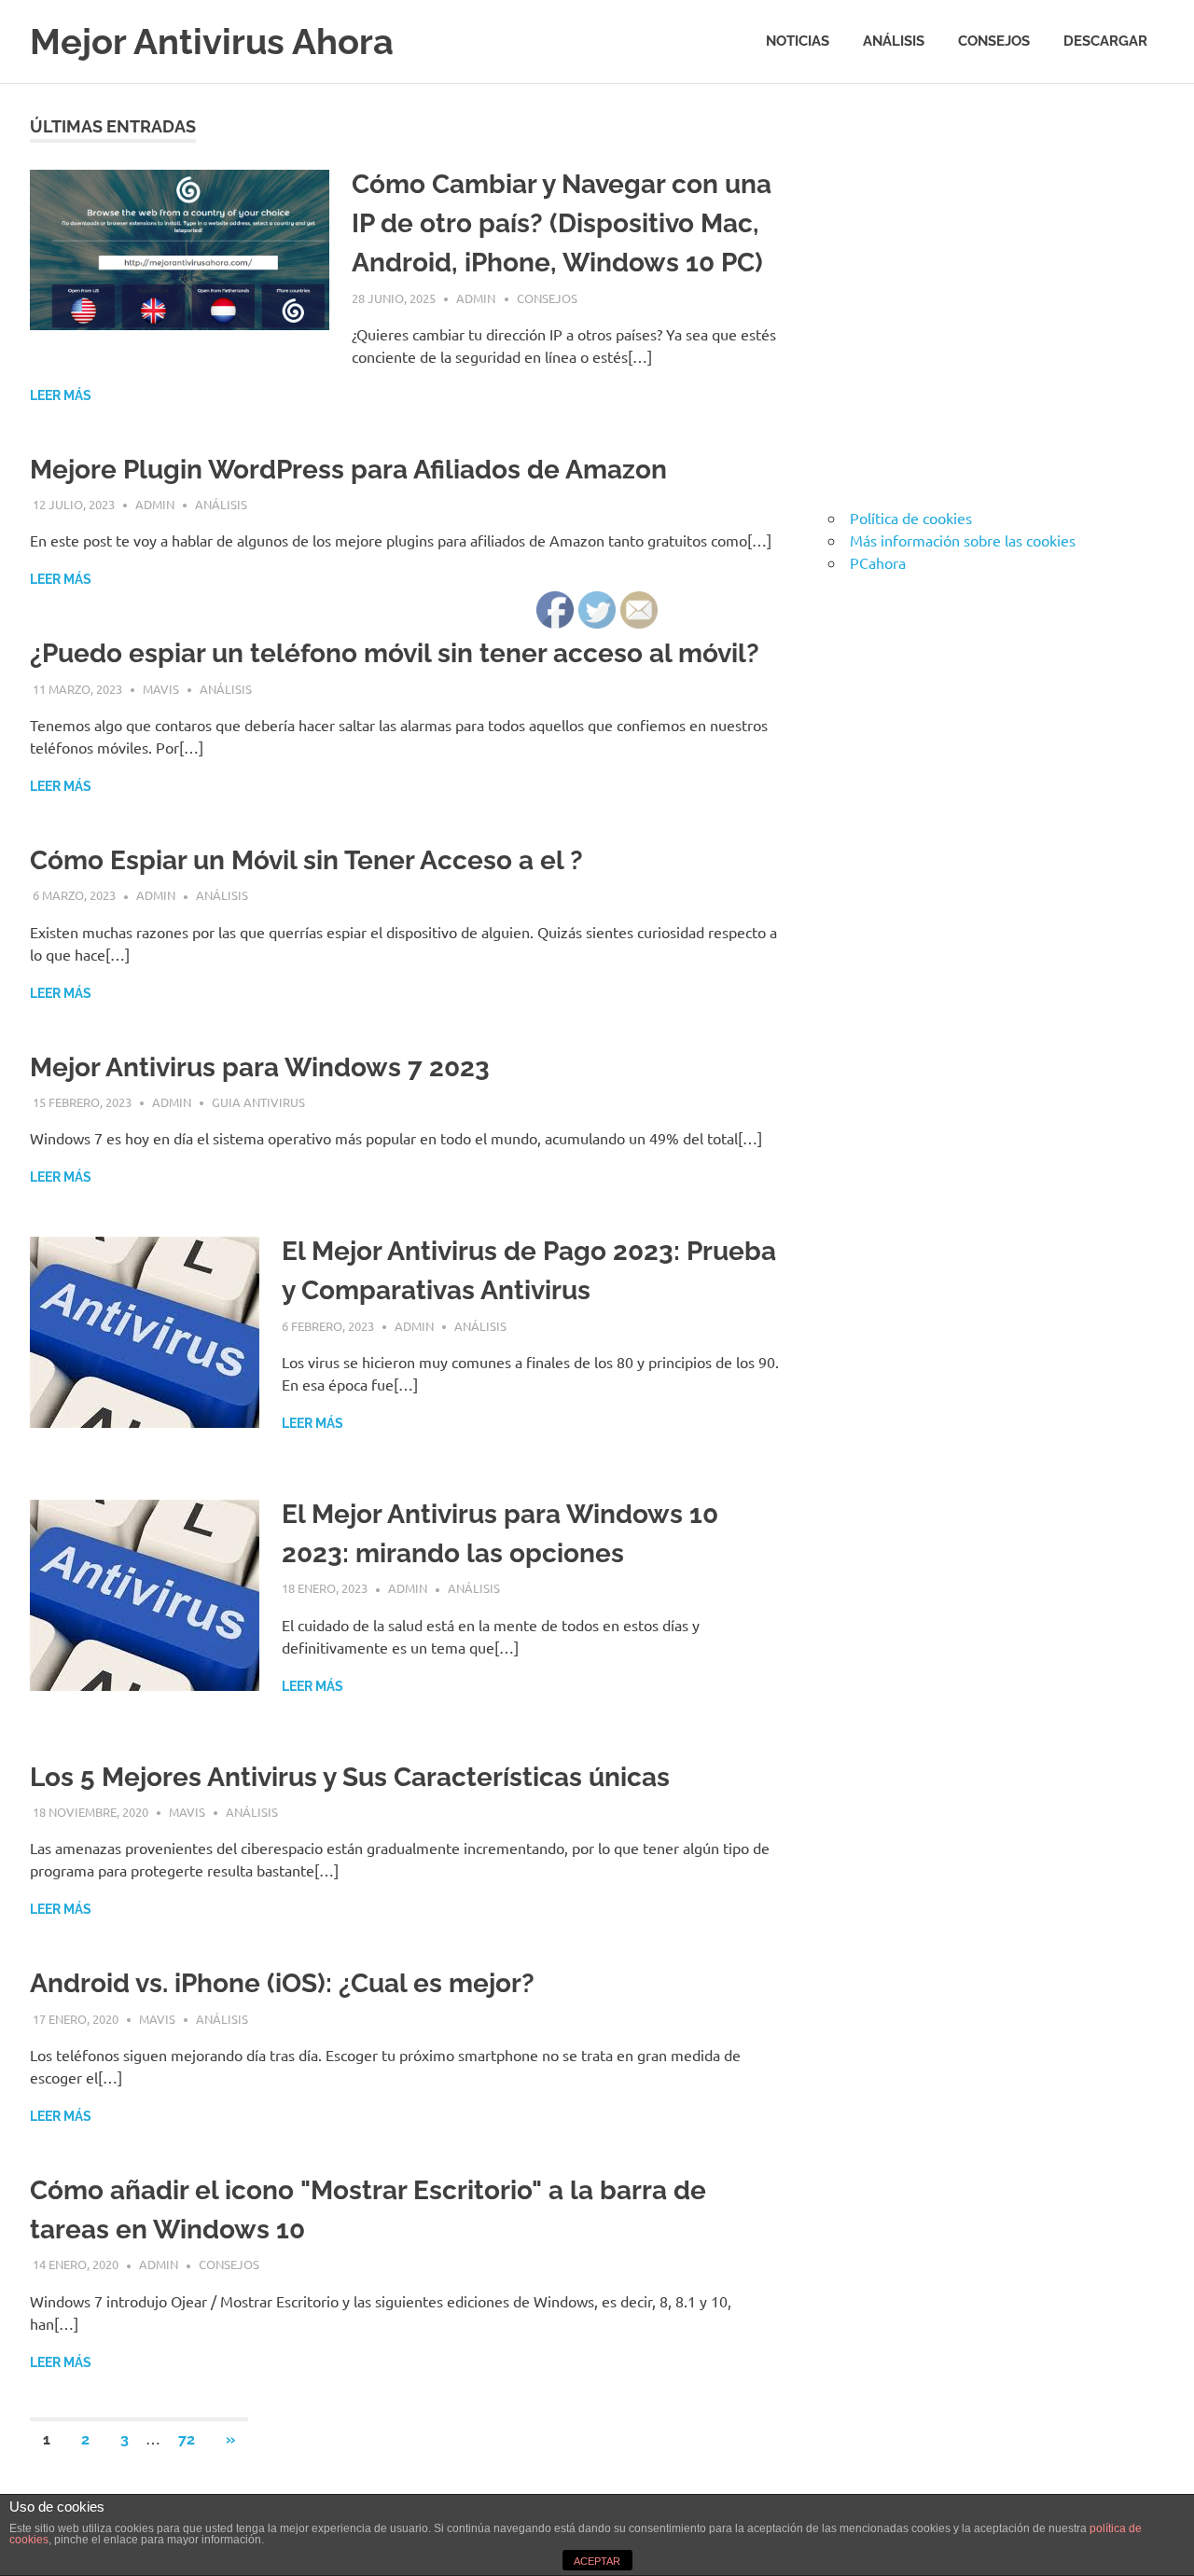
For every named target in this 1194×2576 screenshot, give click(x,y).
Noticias (798, 41)
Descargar (1105, 41)
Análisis (894, 41)
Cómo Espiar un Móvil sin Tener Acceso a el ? (306, 860)
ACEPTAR (597, 2561)
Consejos (994, 41)
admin (476, 298)
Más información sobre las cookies (963, 540)
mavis (161, 689)
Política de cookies (911, 518)
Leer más (61, 395)
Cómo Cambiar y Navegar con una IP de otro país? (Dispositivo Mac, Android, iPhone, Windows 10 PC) (562, 223)
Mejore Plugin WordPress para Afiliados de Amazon (348, 470)
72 (187, 2439)
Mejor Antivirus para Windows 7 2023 (260, 1067)
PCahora (878, 562)
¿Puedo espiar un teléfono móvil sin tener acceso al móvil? (395, 653)
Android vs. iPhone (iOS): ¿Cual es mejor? (282, 1983)
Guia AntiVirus (258, 1102)
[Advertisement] (980, 304)
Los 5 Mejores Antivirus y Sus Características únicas (350, 1777)
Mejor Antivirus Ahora (212, 42)
